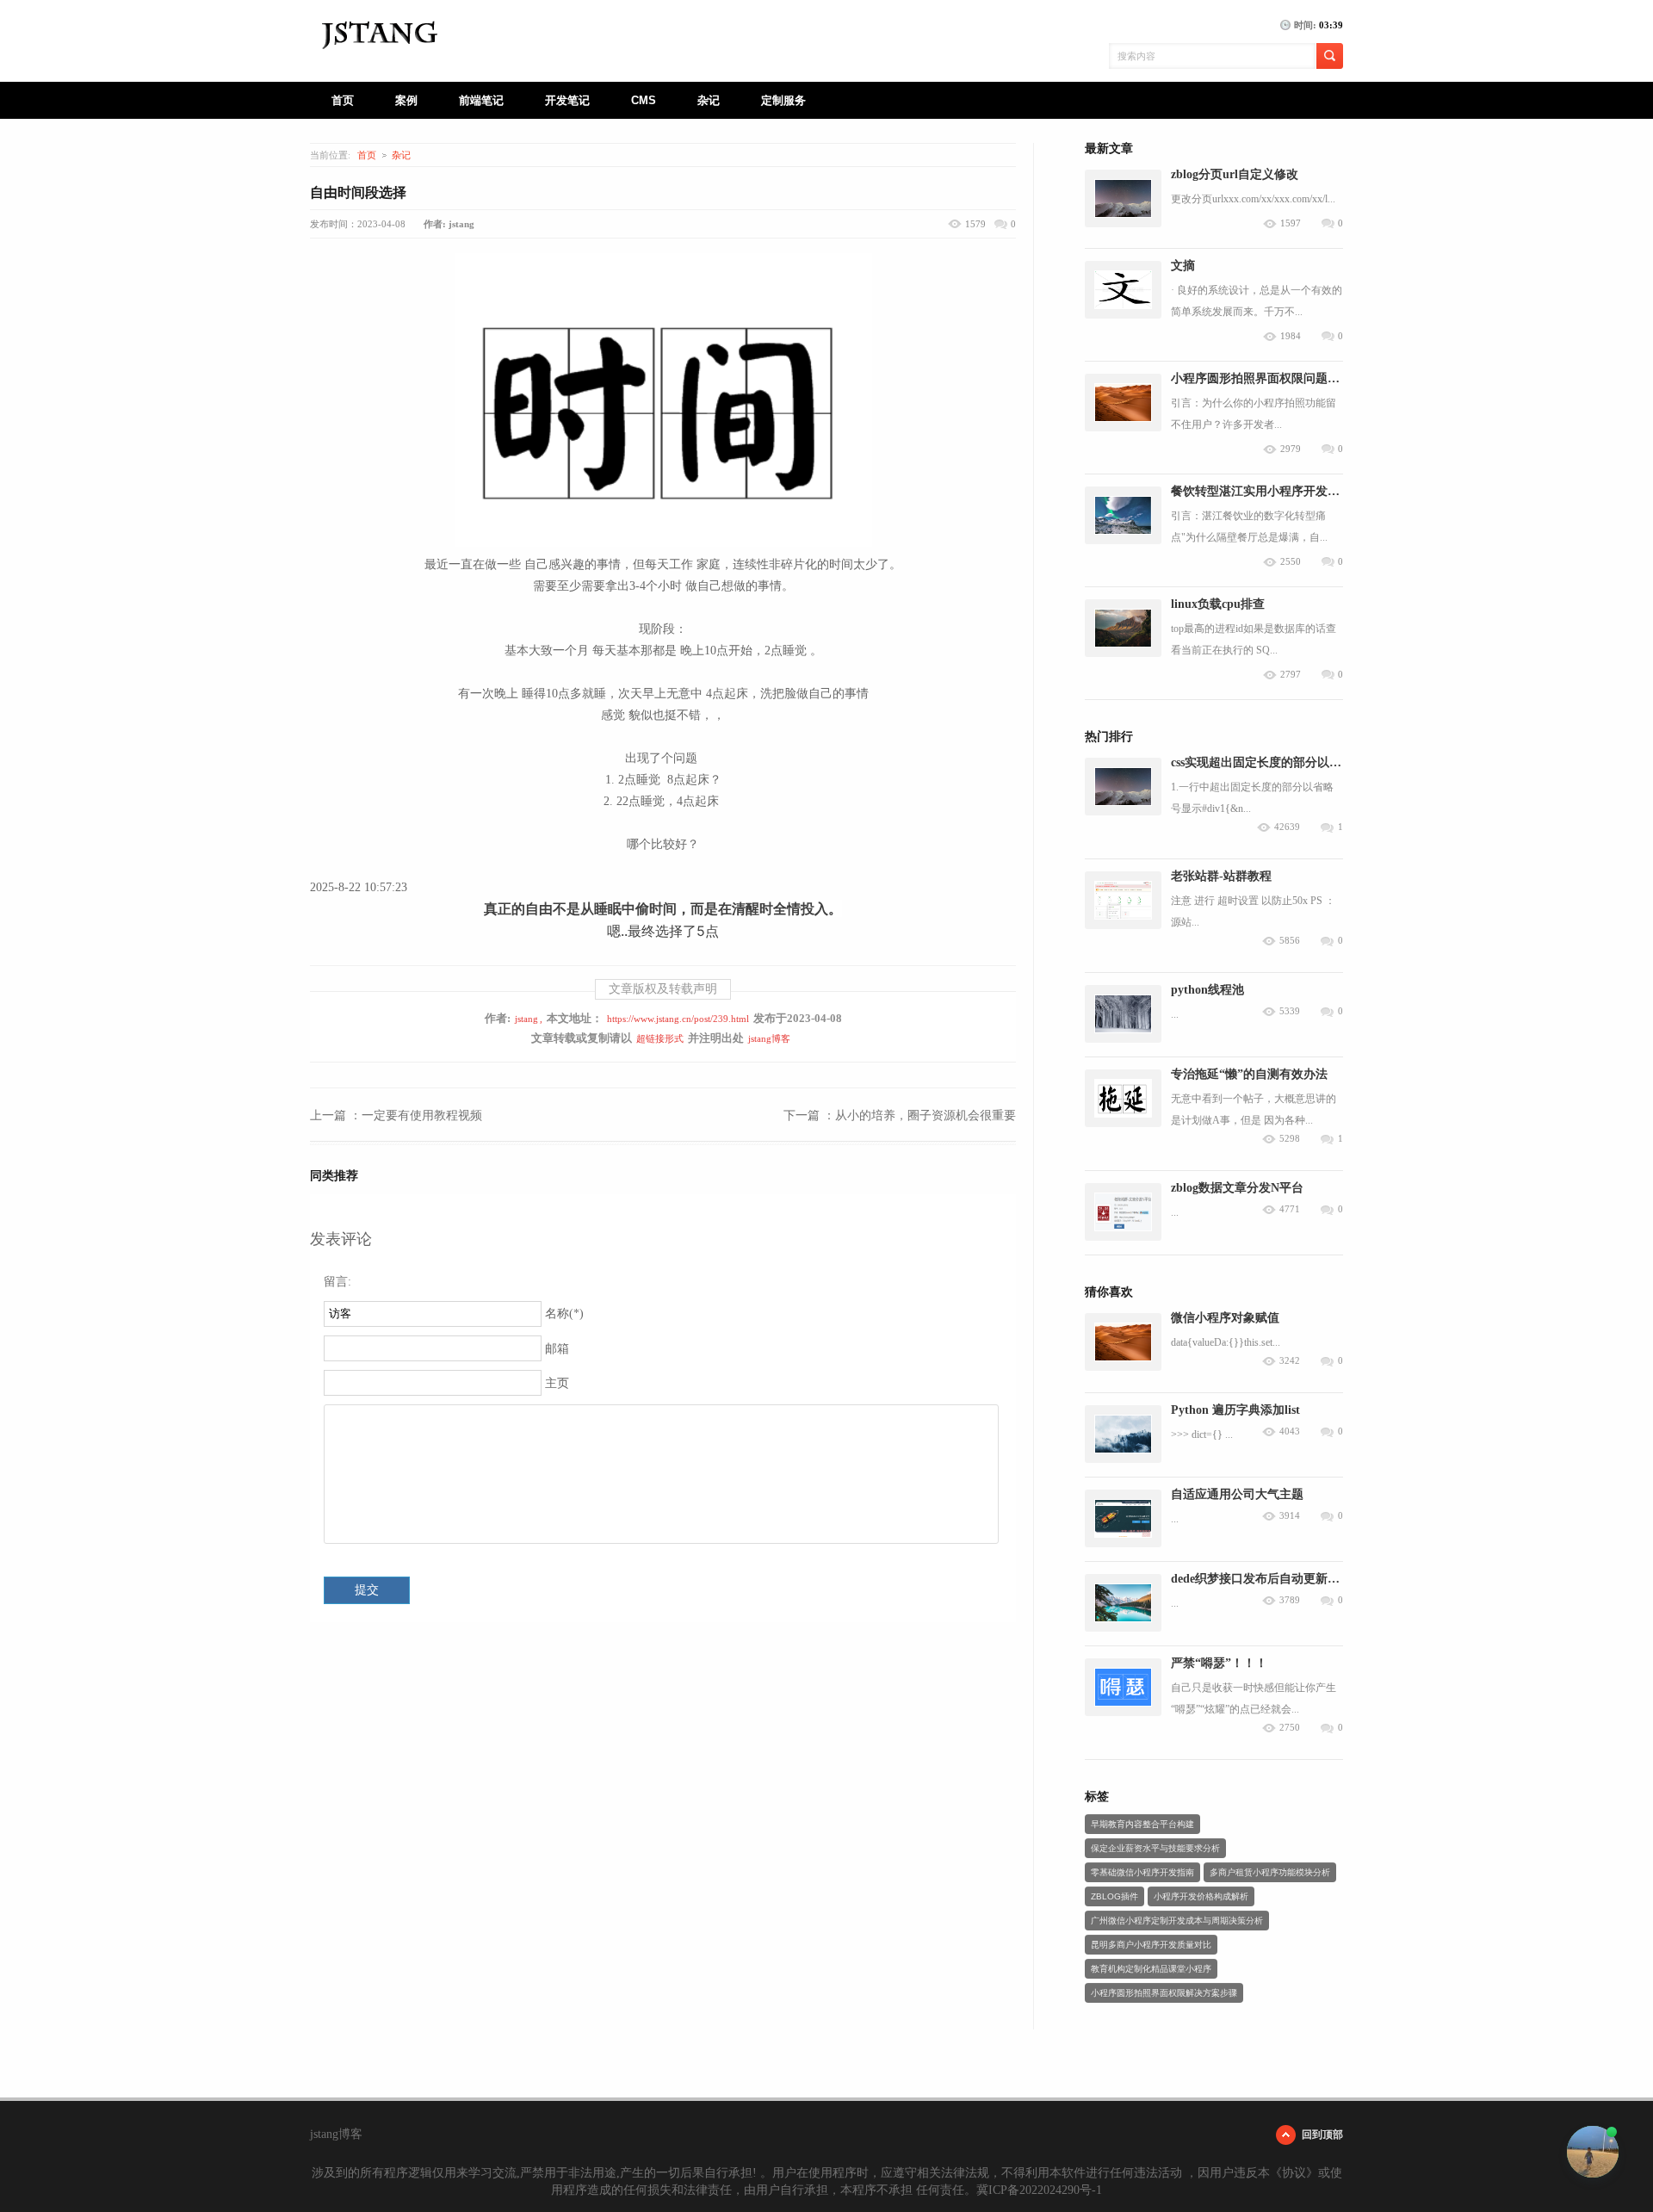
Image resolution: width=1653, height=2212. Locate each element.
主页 (557, 1383)
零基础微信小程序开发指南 (1142, 1872)
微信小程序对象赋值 (1225, 1318)
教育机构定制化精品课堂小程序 (1151, 1969)
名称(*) (564, 1314)
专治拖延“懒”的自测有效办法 (1249, 1074)
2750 (1290, 1728)
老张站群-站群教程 (1221, 876)
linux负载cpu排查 (1218, 604)
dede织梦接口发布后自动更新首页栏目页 (1279, 1579)
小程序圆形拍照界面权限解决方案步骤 (1164, 1993)
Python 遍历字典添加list (1235, 1410)
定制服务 (783, 100)
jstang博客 (769, 1038)
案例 (406, 100)
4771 (1290, 1209)
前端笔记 (481, 100)
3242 (1290, 1361)
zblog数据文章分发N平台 (1237, 1188)
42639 (1287, 827)
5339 (1290, 1011)
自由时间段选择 (358, 192)
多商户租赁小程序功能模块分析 (1270, 1872)
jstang (526, 1019)
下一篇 (900, 1115)
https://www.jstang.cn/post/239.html (678, 1019)
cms (644, 100)
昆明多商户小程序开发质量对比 (1151, 1945)
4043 (1290, 1431)
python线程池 (1207, 990)
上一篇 (396, 1115)
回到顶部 (1322, 2135)
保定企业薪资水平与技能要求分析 (1155, 1848)
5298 (1290, 1139)
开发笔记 (567, 100)
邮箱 (557, 1349)
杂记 (709, 100)
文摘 (1183, 266)
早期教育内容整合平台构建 (1142, 1824)
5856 (1290, 941)
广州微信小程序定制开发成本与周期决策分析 (1177, 1921)
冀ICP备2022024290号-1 (1039, 2190)
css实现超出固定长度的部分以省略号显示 (1280, 762)
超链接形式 (660, 1038)
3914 (1290, 1516)
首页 (343, 100)
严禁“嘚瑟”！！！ (1219, 1663)
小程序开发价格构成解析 (1201, 1896)
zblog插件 (1114, 1896)
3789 (1290, 1600)
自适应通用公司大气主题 (1237, 1494)
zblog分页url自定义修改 (1235, 174)
